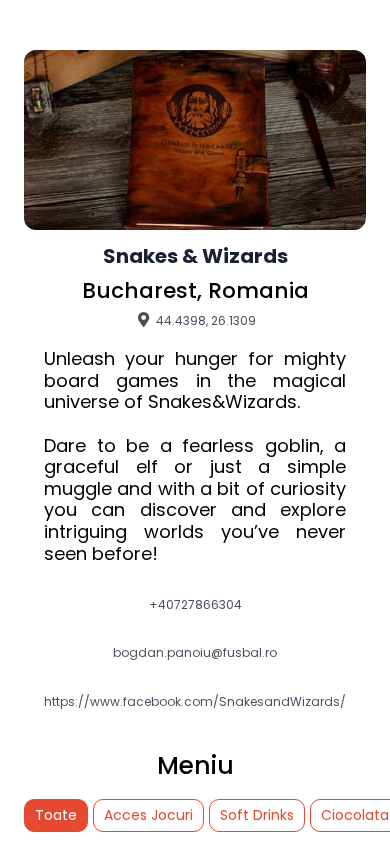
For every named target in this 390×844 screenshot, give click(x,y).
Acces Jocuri (148, 815)
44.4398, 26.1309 (204, 320)
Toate (56, 815)
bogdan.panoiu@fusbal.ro (195, 653)
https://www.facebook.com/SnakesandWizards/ (195, 702)
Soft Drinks (257, 815)
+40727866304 (195, 605)
